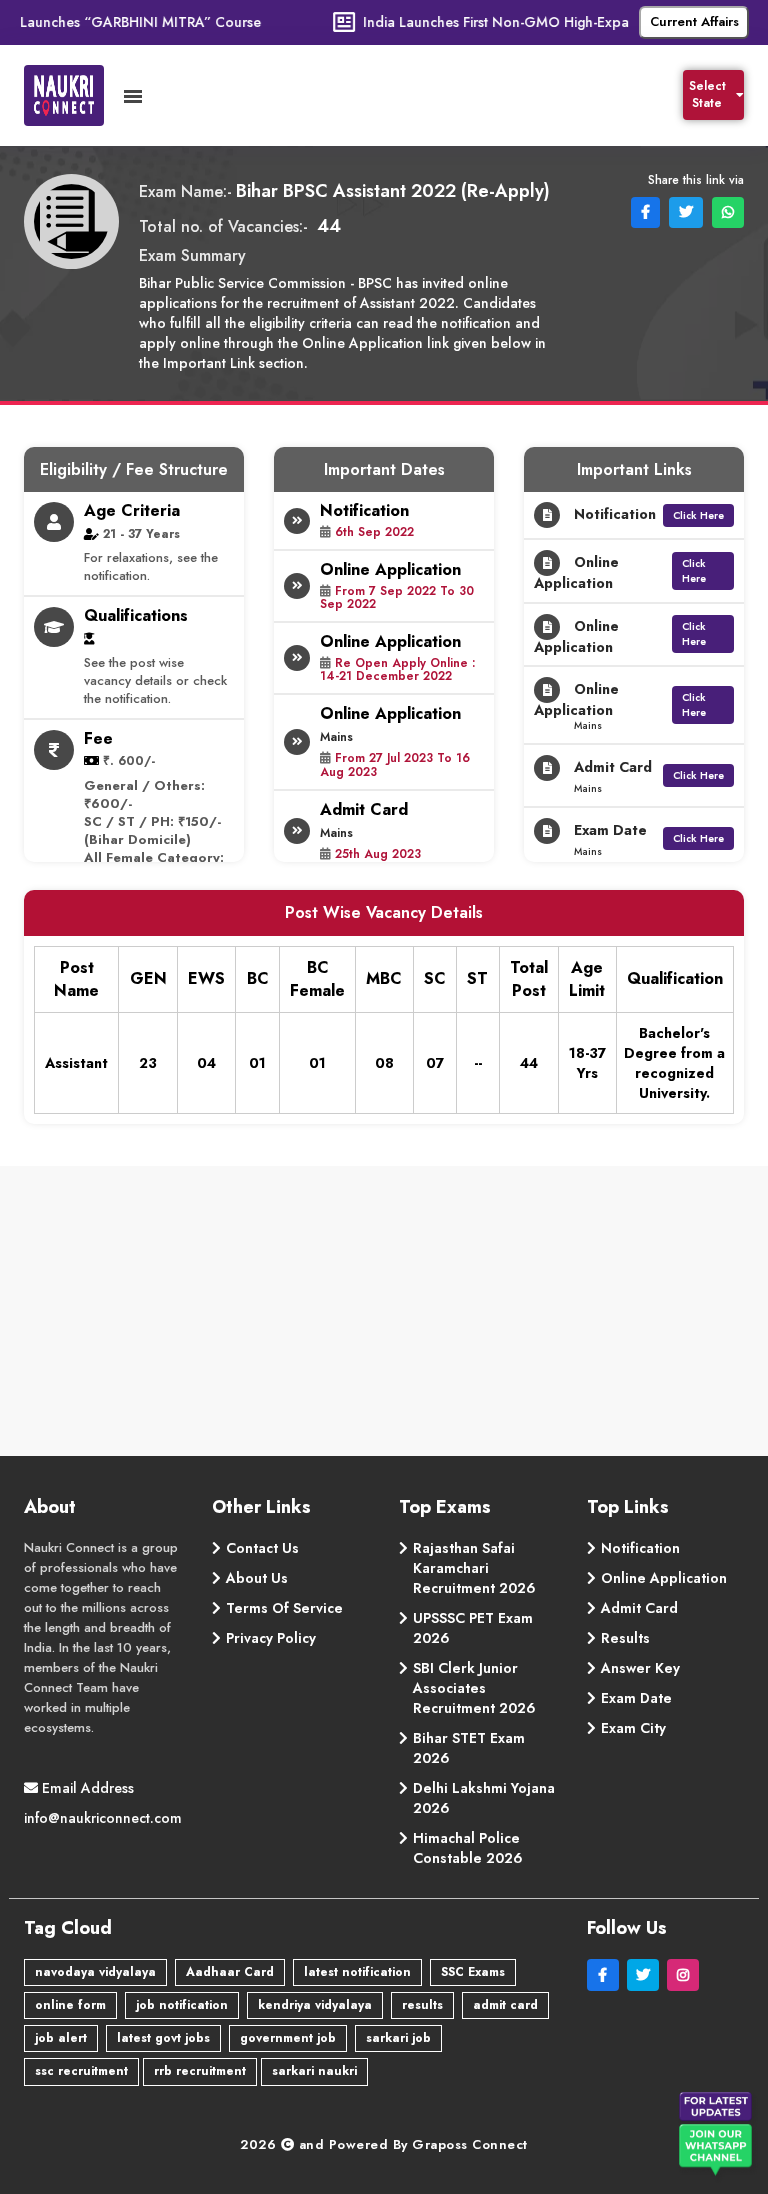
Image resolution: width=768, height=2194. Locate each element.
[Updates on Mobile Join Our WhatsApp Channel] (718, 2138)
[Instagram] (685, 1975)
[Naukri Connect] (74, 95)
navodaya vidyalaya (95, 1972)
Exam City (633, 1728)
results (422, 2005)
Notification (640, 1548)
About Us (257, 1578)
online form (70, 2005)
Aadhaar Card (230, 1972)
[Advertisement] (385, 1316)
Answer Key (640, 1668)
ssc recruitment (81, 2071)
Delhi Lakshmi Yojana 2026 (484, 1798)
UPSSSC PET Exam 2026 (473, 1628)
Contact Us (262, 1548)
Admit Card (639, 1608)
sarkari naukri (314, 2071)
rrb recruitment (200, 2071)
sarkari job (398, 2038)
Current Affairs (694, 21)
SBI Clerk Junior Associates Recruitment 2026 (474, 1688)
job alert (61, 2038)
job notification (182, 2005)
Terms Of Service (284, 1608)
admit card (505, 2005)
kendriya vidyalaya (315, 2005)
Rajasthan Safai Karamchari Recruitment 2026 (474, 1568)
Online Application (664, 1578)
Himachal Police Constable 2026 (468, 1848)
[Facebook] (607, 1975)
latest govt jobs (163, 2038)
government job (288, 2038)
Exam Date (636, 1698)
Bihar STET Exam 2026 (469, 1748)
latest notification (357, 1972)
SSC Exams (473, 1972)
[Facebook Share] (643, 211)
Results (625, 1638)
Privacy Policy (271, 1638)
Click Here (698, 515)
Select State (707, 94)
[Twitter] (647, 1975)
